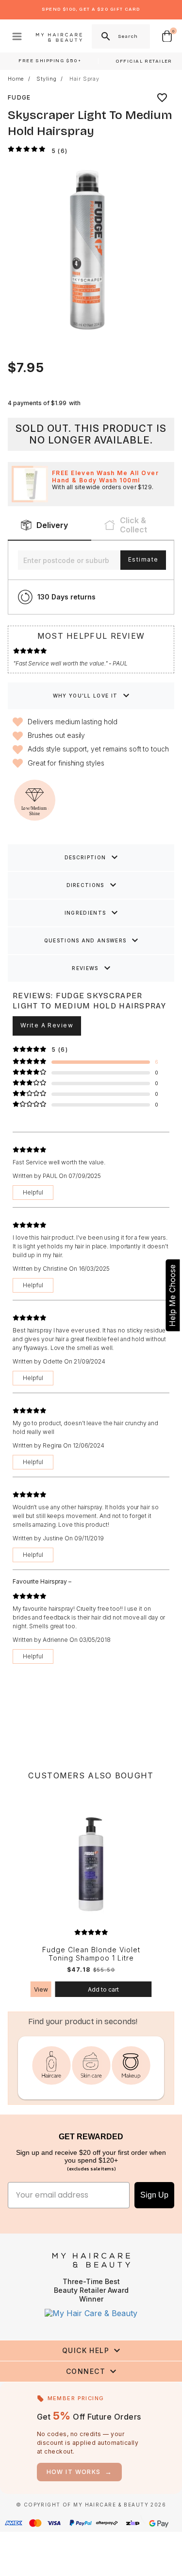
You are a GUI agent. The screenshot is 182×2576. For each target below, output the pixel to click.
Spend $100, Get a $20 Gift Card (91, 9)
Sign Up (154, 2195)
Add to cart (103, 1989)
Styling (47, 79)
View (41, 1989)
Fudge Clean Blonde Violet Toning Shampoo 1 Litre (91, 1954)
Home (16, 79)
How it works (80, 2472)
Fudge (19, 97)
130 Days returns (66, 597)
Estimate (143, 559)
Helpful (33, 1192)
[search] (105, 36)
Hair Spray (84, 79)
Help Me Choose (172, 1295)
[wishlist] (162, 98)
